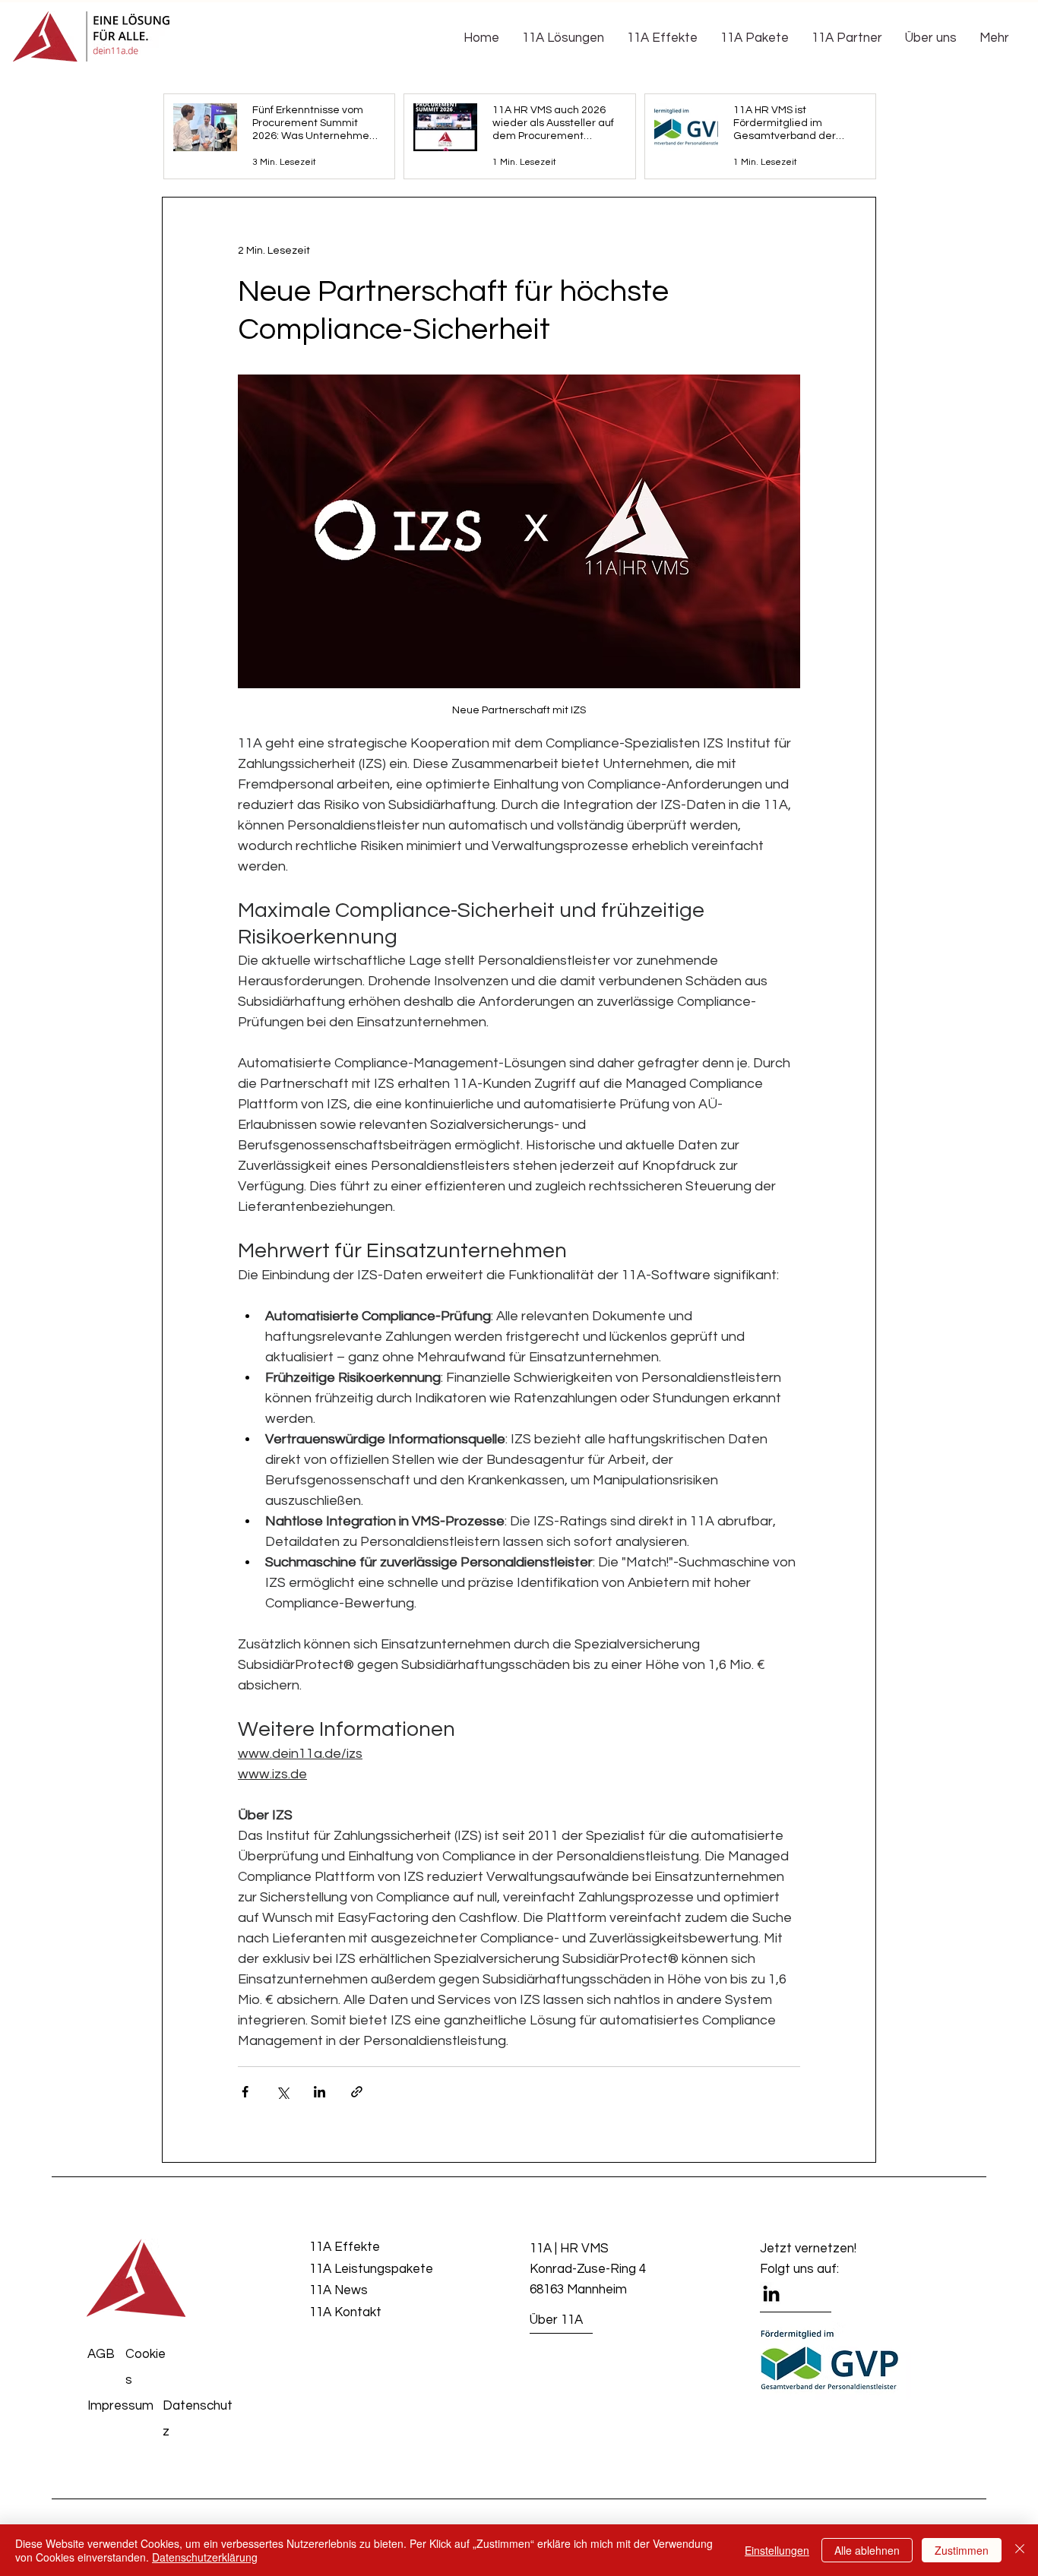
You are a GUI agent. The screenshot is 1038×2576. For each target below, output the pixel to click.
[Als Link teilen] (357, 2092)
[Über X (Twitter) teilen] (282, 2092)
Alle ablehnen (867, 2550)
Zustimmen (962, 2550)
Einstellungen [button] (777, 2550)
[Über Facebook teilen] (245, 2092)
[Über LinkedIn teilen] (320, 2092)
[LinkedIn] (771, 2293)
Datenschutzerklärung (205, 2557)
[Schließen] (1020, 2550)
